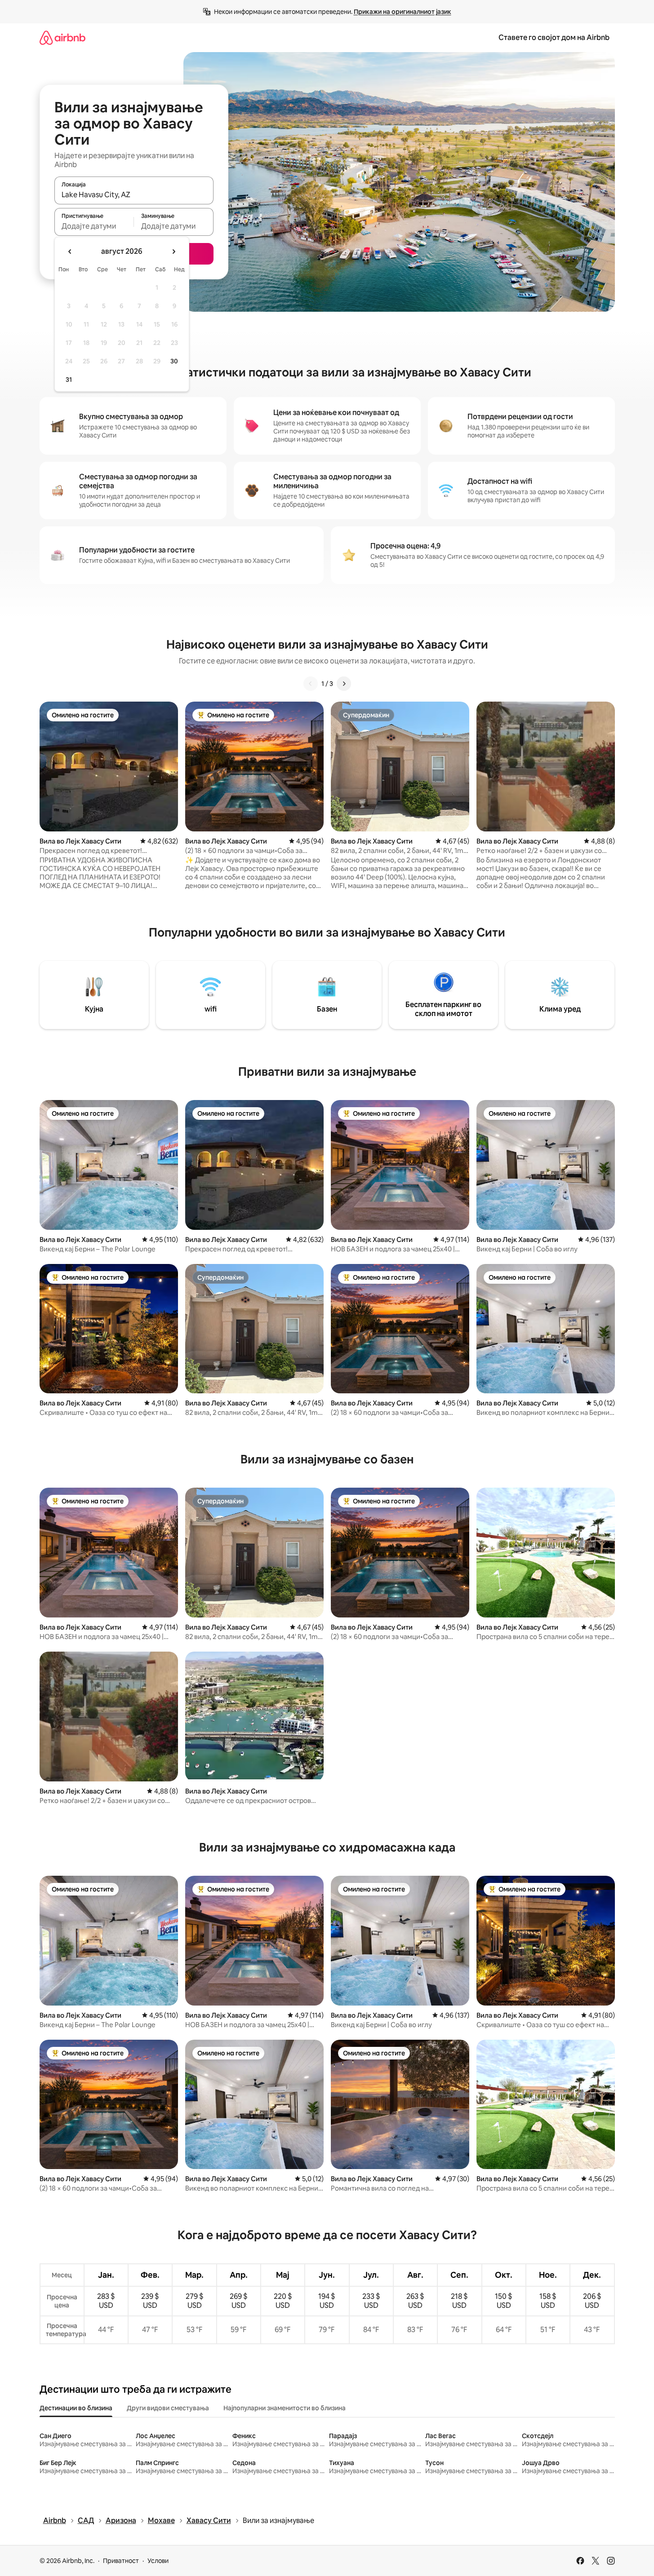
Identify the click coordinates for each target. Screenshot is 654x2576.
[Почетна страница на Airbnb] (62, 38)
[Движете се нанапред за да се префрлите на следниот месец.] (174, 252)
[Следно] (344, 684)
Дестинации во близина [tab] (76, 2408)
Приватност (121, 2561)
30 (174, 361)
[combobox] (134, 194)
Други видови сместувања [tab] (168, 2408)
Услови (158, 2561)
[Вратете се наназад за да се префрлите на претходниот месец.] (70, 252)
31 (69, 380)
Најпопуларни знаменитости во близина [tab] (285, 2408)
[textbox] (94, 226)
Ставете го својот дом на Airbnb (554, 38)
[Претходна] (311, 684)
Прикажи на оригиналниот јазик (403, 12)
